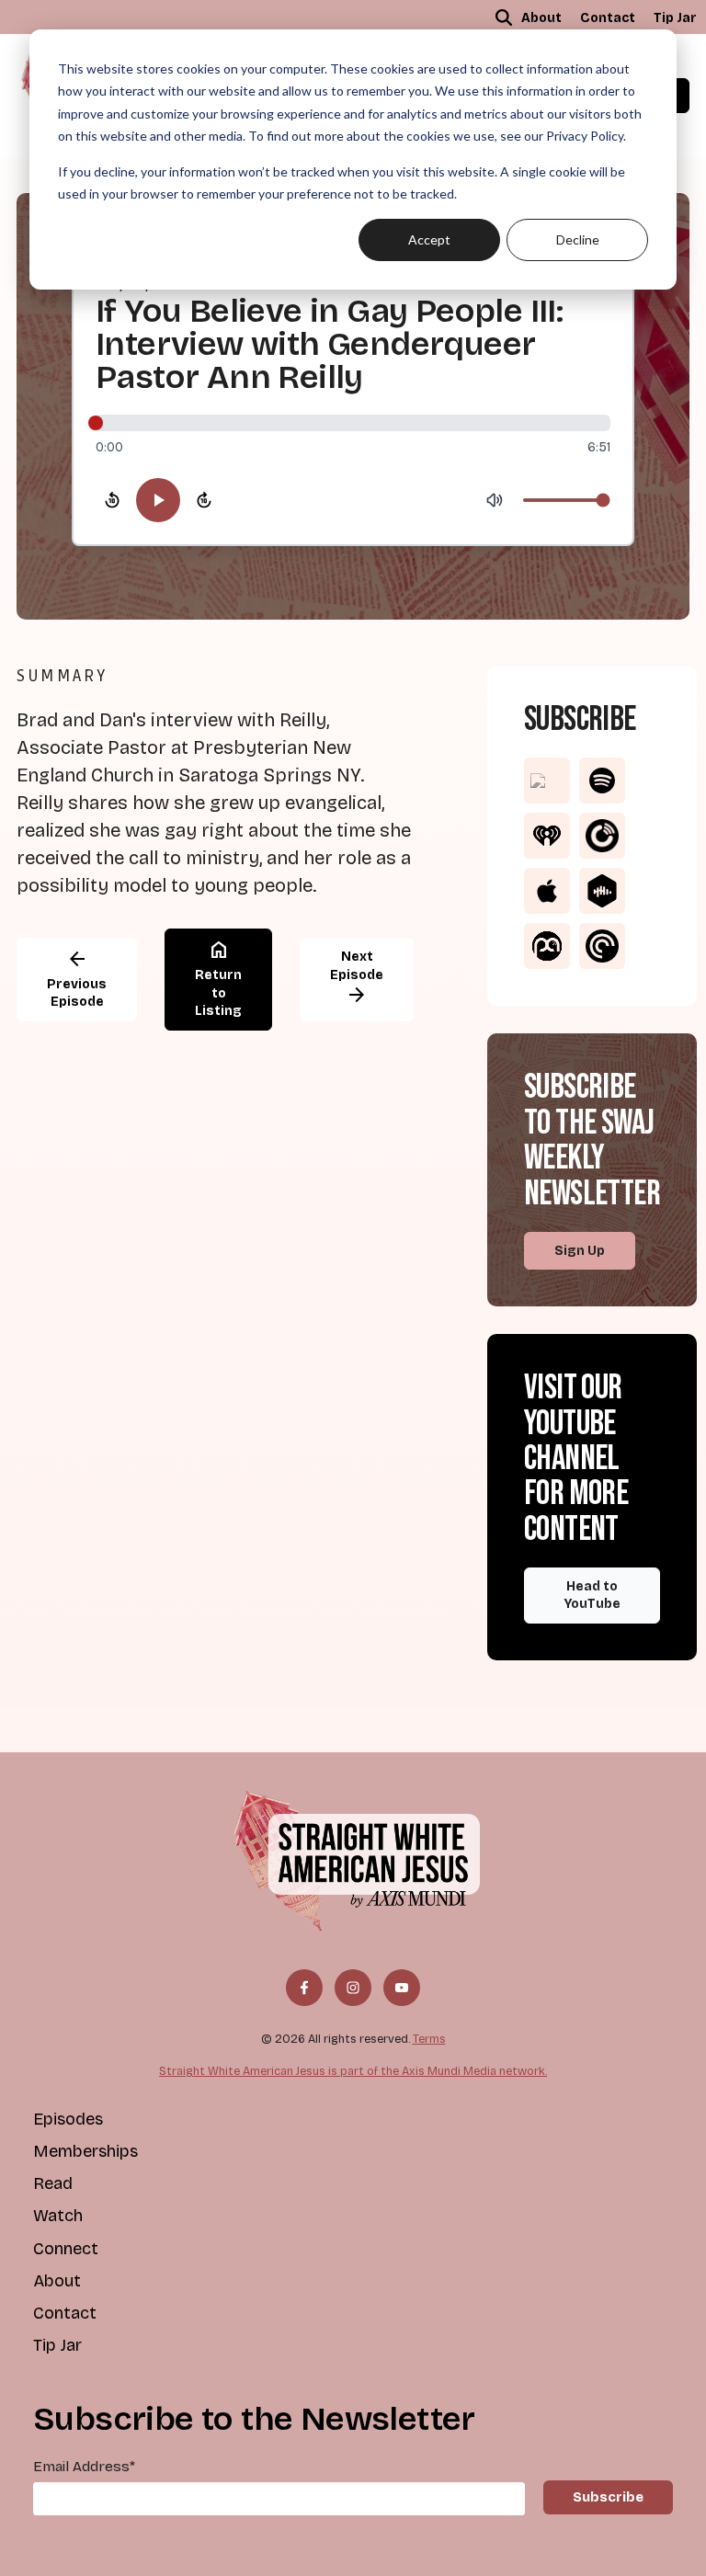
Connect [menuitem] (66, 2249)
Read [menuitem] (53, 2183)
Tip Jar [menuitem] (675, 18)
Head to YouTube (592, 1596)
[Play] (158, 500)
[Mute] (495, 500)
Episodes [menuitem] (68, 2119)
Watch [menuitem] (58, 2216)
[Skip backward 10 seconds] (112, 500)
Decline (578, 239)
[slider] (353, 423)
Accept (429, 239)
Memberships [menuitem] (85, 2151)
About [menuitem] (541, 18)
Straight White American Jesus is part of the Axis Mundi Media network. (353, 2071)
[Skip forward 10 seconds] (204, 500)
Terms (429, 2039)
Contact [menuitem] (608, 18)
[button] (504, 17)
